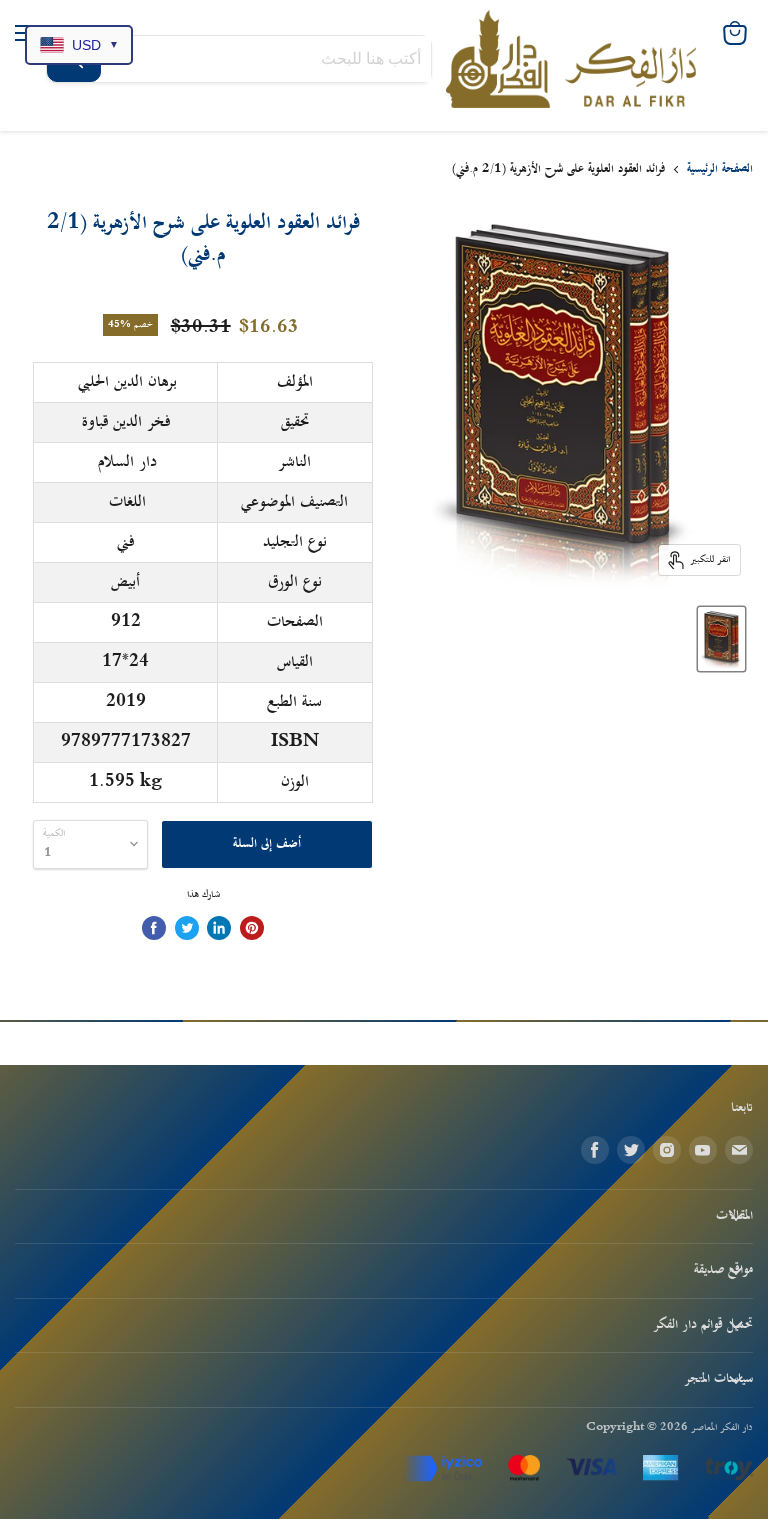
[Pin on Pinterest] (252, 928)
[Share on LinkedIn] (219, 928)
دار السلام (127, 462)
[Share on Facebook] (154, 928)
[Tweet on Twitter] (187, 928)
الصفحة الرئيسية (720, 169)
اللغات (127, 502)
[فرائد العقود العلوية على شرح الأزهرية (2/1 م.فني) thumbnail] (721, 639)
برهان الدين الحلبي (127, 382)
